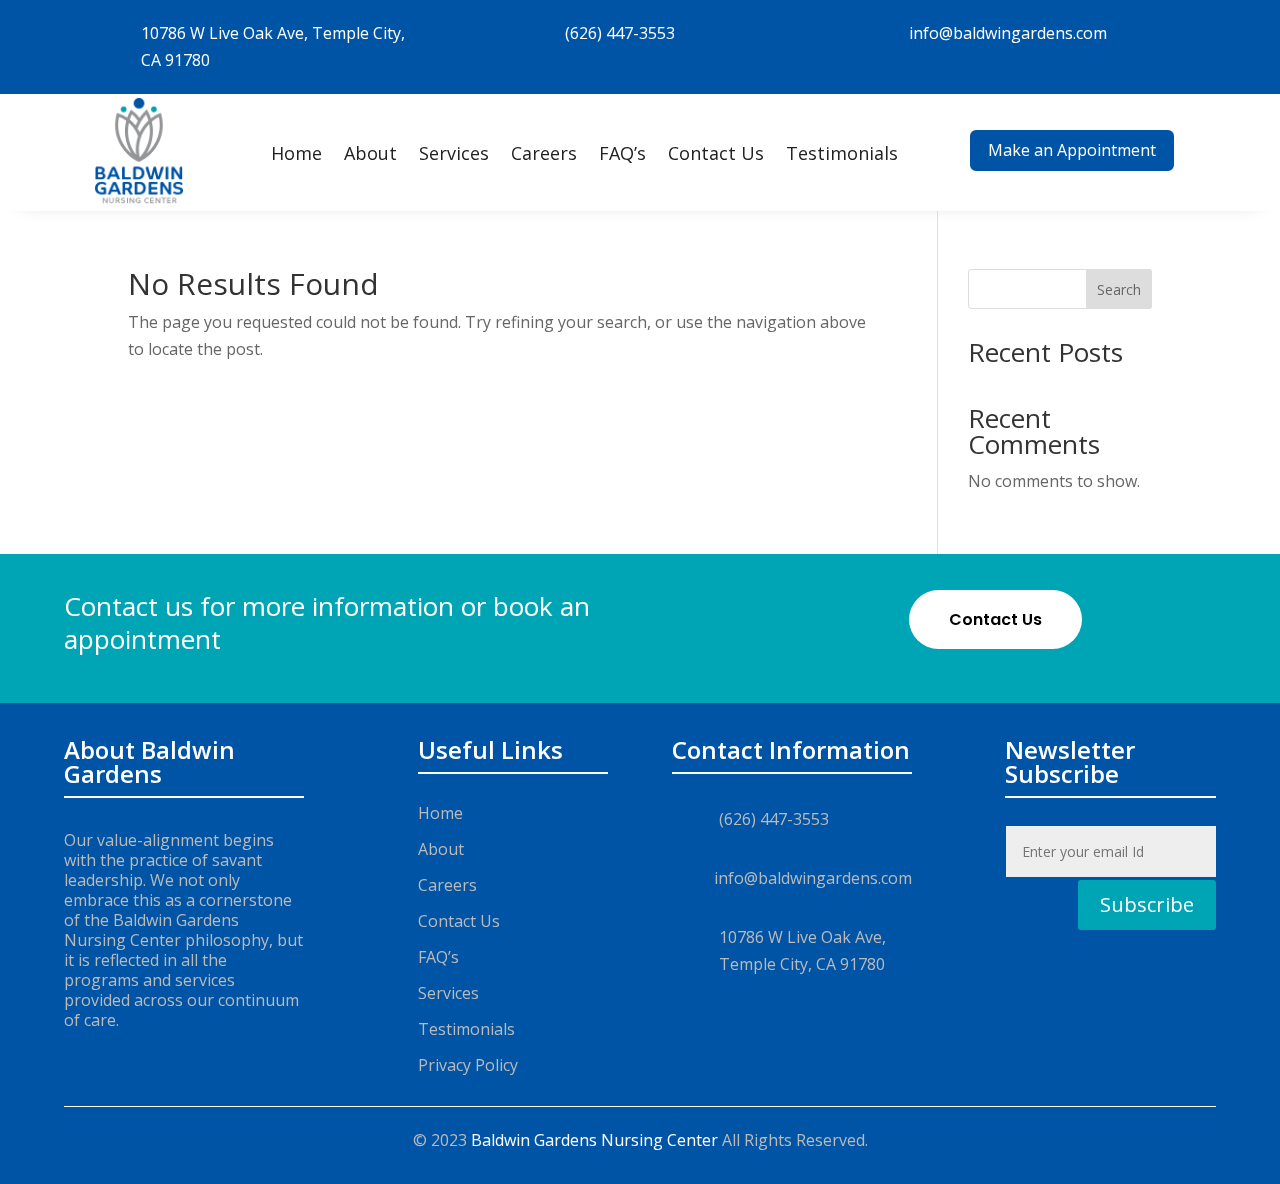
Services (454, 153)
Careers (544, 153)
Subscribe (1147, 904)
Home (296, 153)
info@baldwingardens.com (1008, 33)
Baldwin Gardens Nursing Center (594, 1140)
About (370, 153)
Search (1119, 289)
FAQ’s (622, 153)
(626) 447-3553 (620, 33)
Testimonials (842, 153)
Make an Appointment (1072, 150)
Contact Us (716, 153)
